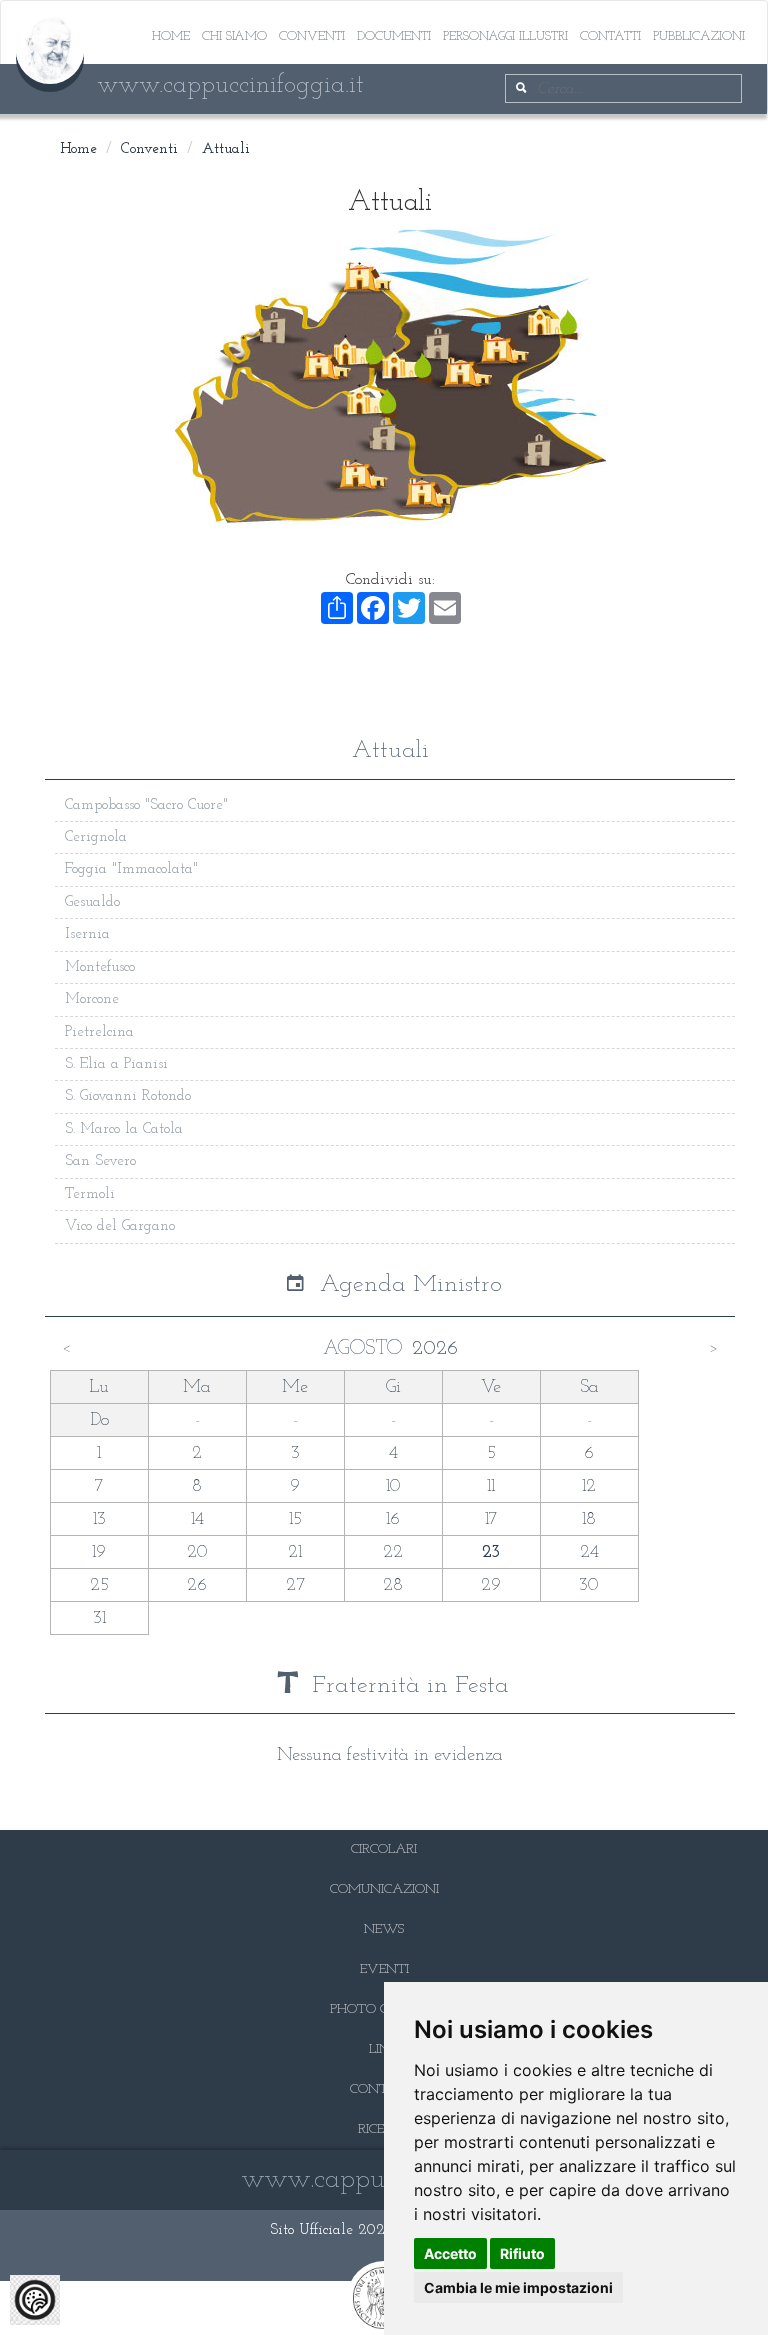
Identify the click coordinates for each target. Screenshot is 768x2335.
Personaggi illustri (505, 36)
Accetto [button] (450, 2253)
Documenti (394, 36)
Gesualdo (92, 902)
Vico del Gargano (120, 1226)
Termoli (90, 1194)
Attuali (226, 149)
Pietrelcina (99, 1032)
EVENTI (384, 1969)
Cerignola (96, 837)
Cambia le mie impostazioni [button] (518, 2287)
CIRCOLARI (384, 1849)
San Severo (100, 1161)
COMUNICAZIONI (384, 1889)
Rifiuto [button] (522, 2253)
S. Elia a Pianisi (116, 1064)
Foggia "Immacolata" (131, 869)
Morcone (92, 999)
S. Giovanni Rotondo (128, 1096)
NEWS (384, 1929)
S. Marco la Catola (124, 1129)
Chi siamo (234, 36)
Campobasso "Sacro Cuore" (146, 805)
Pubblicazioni (699, 36)
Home (171, 36)
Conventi (312, 36)
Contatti (610, 36)
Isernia (87, 934)
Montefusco (100, 967)
